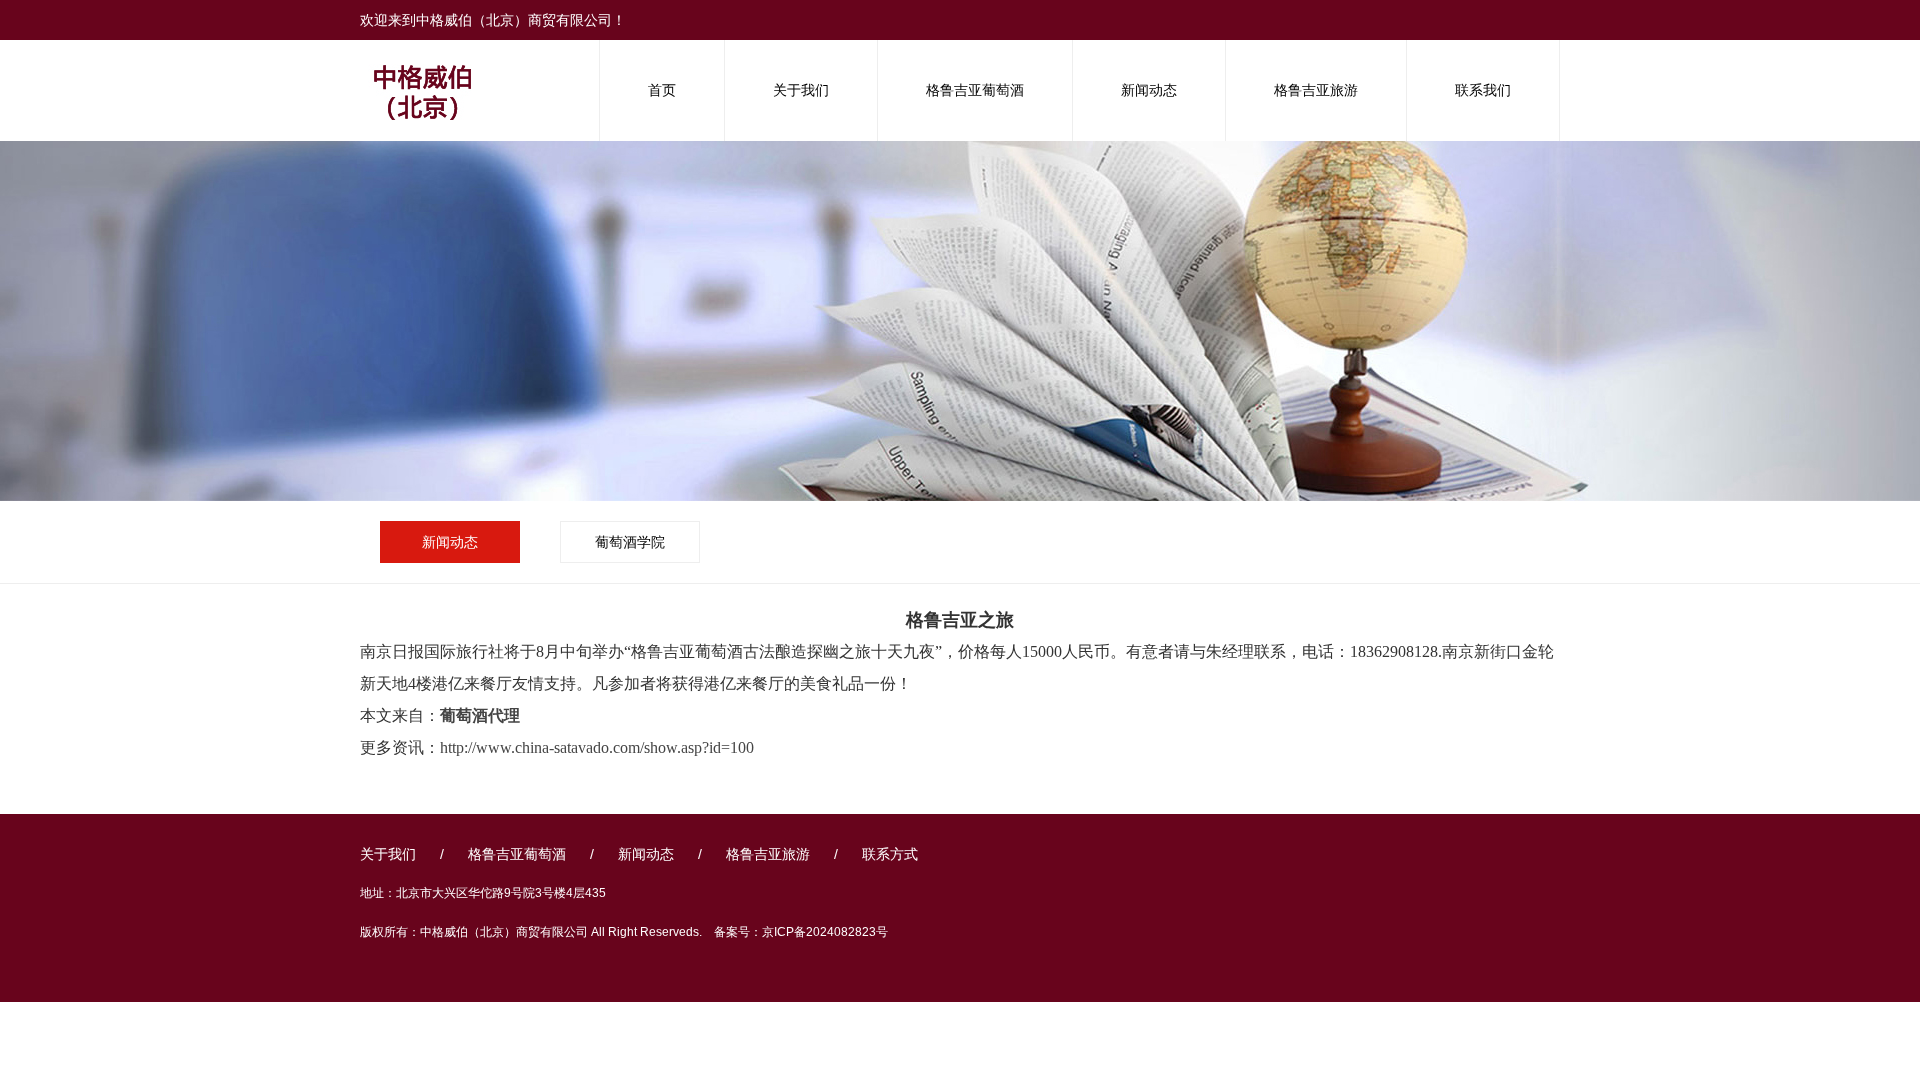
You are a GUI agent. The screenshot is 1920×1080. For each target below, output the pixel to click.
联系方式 (890, 854)
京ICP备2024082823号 (825, 932)
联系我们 (1483, 90)
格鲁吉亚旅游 (1316, 90)
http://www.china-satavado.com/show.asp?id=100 (597, 747)
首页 (662, 90)
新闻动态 (1149, 90)
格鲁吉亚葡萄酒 (975, 90)
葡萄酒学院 (630, 542)
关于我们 (801, 90)
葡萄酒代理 (480, 715)
